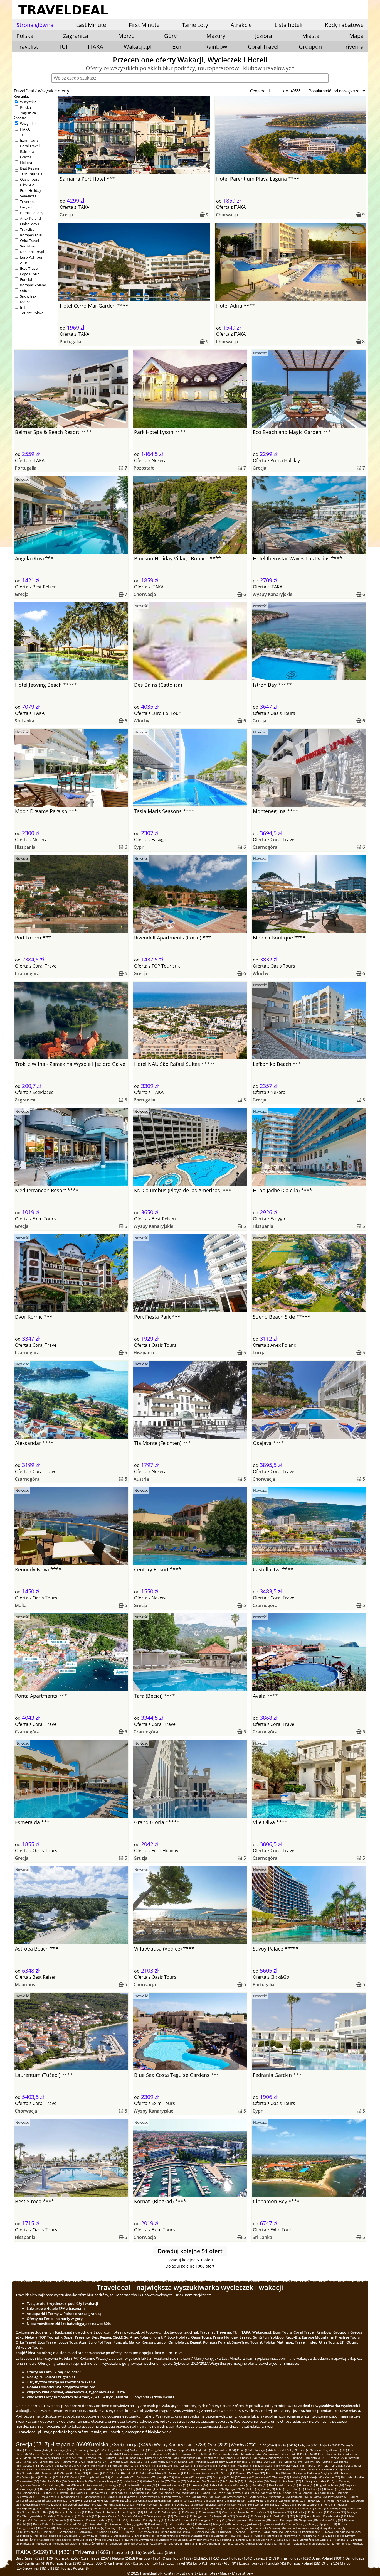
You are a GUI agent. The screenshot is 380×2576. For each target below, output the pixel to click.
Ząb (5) (214, 2532)
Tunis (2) (284, 2543)
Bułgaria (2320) (309, 2445)
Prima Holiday (32, 213)
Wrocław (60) (30, 2481)
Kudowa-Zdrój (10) (331, 2520)
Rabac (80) (51, 2477)
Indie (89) (132, 2473)
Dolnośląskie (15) (173, 2512)
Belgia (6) (188, 2532)
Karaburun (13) (70, 2516)
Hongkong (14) (212, 2512)
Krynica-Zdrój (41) (129, 2489)
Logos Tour (29, 274)
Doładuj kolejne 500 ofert (190, 2260)
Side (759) (306, 2450)
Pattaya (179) (50, 2465)
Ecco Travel (29, 268)
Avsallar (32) (30, 2497)
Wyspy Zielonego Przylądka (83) (319, 2473)
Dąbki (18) (176, 2508)
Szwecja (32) (274, 2493)
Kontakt (170, 2573)
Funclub (27, 279)
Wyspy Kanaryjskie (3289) (180, 2445)
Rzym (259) (136, 2462)
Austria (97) (315, 2469)
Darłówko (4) (97, 2540)
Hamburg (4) (80, 2540)
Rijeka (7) (143, 2528)
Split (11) (28, 2520)
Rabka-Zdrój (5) (273, 2532)
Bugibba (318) (301, 2458)
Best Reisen (29, 168)
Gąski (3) (76, 2543)
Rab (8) (189, 2524)
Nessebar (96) (31, 2473)
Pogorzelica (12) (224, 2516)
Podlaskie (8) (203, 2524)
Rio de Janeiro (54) (256, 2481)
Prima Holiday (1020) (294, 2558)
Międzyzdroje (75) (98, 2477)
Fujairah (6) (131, 2532)
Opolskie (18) (83, 2508)
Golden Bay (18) (158, 2508)
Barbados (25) (163, 2501)
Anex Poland (30, 218)
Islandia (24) (238, 2501)
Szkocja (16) (338, 2508)
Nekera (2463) (124, 2558)
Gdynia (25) (145, 2501)
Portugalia (70, 342)
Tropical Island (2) (303, 2543)
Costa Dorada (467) (331, 2454)
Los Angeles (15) (132, 2512)
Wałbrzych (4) (169, 2536)
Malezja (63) (315, 2477)
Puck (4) (259, 2536)
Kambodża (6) (68, 2532)
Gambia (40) (198, 2489)
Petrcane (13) (320, 2512)
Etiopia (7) (232, 2528)
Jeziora (264, 36)
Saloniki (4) (221, 2536)
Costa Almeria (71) (123, 2477)
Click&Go (27, 185)
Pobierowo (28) (174, 2497)
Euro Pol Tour (31, 257)
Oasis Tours (30, 179)
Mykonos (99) (261, 2469)
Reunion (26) (299, 2497)
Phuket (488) (309, 2454)
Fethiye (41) (150, 2489)
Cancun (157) (189, 2465)
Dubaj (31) (114, 2497)
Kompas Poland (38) (304, 2563)
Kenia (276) (31, 2462)
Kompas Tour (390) (66, 2563)
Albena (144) (315, 2465)
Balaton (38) (332, 2489)
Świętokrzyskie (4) (147, 2536)
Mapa (356, 36)
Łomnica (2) (230, 2543)
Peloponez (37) (32, 2493)
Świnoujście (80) (32, 2477)
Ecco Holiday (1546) (236, 2558)
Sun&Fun (28, 246)
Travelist (27, 47)
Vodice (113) (114, 2469)
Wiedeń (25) (43, 2501)
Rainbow (216, 47)
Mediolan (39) (251, 2489)
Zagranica (28, 113)
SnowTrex (28, 296)
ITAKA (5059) (32, 2552)
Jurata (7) (218, 2528)
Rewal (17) (268, 2508)
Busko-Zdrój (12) (284, 2516)
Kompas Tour (31, 235)
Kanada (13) (89, 2516)
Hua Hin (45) (277, 2485)
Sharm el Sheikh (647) (89, 2454)
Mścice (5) (27, 2536)
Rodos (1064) (227, 2450)
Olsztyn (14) (193, 2512)
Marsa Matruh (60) (80, 2481)
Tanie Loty (195, 25)
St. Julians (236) (184, 2462)
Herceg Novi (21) (147, 2504)
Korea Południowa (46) (173, 2485)
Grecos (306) (92, 2563)
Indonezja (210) (244, 2462)
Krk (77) (64, 2477)
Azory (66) (248, 2477)
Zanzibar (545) (230, 2454)
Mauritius (25, 1984)
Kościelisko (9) (99, 2524)
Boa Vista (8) (46, 2528)
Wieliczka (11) (337, 2516)
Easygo (26, 207)
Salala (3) (283, 2540)
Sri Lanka (24, 721)
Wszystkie (28, 102)
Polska (25, 107)
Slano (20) (198, 2504)
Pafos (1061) (245, 2450)
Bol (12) (301, 2516)
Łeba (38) (282, 2489)
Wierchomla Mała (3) (207, 2540)
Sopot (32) (290, 2493)
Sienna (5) (243, 2532)
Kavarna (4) (46, 2540)
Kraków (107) (205, 2469)
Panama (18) (65, 2508)
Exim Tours (29, 140)
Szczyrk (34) (239, 2493)
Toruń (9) (62, 2524)
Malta (21, 1605)
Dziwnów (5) (90, 2536)
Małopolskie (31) (72, 2497)
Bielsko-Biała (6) (170, 2532)
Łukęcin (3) (185, 2540)
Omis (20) (230, 2504)
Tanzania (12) (183, 2516)
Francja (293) (338, 2458)
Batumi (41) (166, 2489)
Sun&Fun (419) (37, 2563)
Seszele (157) (171, 2465)
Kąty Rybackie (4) (333, 2536)
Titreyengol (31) (50, 2497)
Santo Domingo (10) (285, 2520)
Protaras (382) (114, 2458)
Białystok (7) (263, 2528)
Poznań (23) (314, 2501)
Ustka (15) (62, 2512)
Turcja (259, 1353)
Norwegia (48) (115, 2485)
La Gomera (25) (99, 2501)
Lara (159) (137, 2465)
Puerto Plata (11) (102, 2520)
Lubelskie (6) (50, 2532)
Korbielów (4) (29, 2540)
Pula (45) (245, 2485)
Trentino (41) (63, 2489)
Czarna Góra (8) (296, 2524)
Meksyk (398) (56, 2458)
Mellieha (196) (294, 2462)
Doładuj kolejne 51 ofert (190, 2251)
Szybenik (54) (235, 2481)
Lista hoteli (288, 25)
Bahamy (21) (168, 2504)
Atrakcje (241, 25)
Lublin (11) (121, 2520)
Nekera (26, 163)
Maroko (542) (271, 2454)
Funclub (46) (276, 2563)
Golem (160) (121, 2465)
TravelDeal (24, 91)
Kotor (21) (129, 2504)
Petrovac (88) (177, 2473)
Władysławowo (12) (160, 2516)
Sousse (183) (32, 2465)
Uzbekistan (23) (294, 2501)
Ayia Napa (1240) (183, 2450)
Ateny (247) (165, 2462)
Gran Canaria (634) (135, 2454)
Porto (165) (89, 2465)
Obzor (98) (299, 2469)
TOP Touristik (31, 174)
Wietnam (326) (214, 2458)
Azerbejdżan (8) (81, 2528)
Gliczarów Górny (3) (95, 2543)
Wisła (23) (276, 2501)
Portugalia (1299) (159, 2450)
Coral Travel (263, 47)
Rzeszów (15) (97, 2512)
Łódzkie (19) (289, 2504)
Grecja (66, 215)
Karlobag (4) (63, 2540)
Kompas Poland (33, 285)
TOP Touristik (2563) (63, 2558)
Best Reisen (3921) (30, 2558)
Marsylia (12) (245, 2516)
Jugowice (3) (44, 2543)
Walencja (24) (199, 2501)
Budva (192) (330, 2462)
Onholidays (29, 224)
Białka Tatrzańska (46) (224, 2485)
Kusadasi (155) (247, 2465)
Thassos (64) (281, 2477)
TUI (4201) (62, 2552)
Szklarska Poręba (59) (108, 2481)
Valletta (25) (60, 2501)
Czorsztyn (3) (159, 2543)
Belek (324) (249, 2458)
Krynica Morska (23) (54, 2504)
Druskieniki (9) (157, 2524)
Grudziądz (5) (72, 2536)
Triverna (353, 47)
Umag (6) (326, 2528)
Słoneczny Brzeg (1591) (91, 2450)
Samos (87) (243, 2473)
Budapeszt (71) (146, 2477)
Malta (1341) (138, 2450)
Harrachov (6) (87, 2532)
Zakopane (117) (77, 2469)
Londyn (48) (133, 2485)
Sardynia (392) (94, 2458)
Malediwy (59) (133, 2481)
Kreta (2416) (288, 2445)
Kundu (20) (245, 2504)
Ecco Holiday (31, 190)
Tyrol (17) (234, 2508)
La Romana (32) (308, 2493)
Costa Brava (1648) (38, 2450)
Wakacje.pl (138, 47)
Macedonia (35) (121, 2493)
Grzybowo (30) (132, 2497)
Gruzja (140, 1858)
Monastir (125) (55, 2469)
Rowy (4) (235, 2536)
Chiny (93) (67, 2473)
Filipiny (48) (149, 2485)
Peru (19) (330, 2504)
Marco (25, 302)
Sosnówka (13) (282, 2512)
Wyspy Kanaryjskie (272, 594)
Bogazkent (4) (168, 2540)
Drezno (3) (143, 2543)
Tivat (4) (184, 2536)
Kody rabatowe (344, 25)
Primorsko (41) (83, 2489)
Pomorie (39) (215, 2489)
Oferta (66, 207)
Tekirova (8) (176, 2524)
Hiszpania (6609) (71, 2444)
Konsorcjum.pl (32, 252)
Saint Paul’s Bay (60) (53, 2481)
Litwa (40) (182, 2489)
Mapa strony (243, 2573)
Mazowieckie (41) (105, 2489)
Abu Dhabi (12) (317, 2516)
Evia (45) (292, 2485)
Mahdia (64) (298, 2477)
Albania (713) (338, 2450)
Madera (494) (290, 2454)
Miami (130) (37, 2469)
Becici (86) (273, 2473)
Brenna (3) (191, 2543)
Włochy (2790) (244, 2445)
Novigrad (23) (31, 2504)
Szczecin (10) (262, 2520)
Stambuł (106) (224, 2469)
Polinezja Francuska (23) (339, 2501)
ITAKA (96, 47)
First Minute (144, 25)
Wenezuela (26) (280, 2497)
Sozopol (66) (221, 2477)
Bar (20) (275, 2504)
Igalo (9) (142, 2524)
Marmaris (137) (335, 2465)
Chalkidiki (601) (210, 2454)
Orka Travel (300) (118, 2563)
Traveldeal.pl (150, 2573)
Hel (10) (27, 2524)
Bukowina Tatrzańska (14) (255, 2512)
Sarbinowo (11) (44, 2520)
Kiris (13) (53, 2516)
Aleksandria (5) (124, 2536)
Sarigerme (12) (203, 2516)
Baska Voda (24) (258, 2501)
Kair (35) (157, 2493)
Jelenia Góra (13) (109, 2516)
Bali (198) (277, 2462)
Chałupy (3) (176, 2543)
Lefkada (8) (239, 2524)
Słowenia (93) (50, 2473)
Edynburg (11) (157, 2520)
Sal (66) (235, 2477)
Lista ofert (188, 2573)
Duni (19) (49, 2508)
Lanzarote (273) (50, 2462)
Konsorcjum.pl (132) (149, 2563)
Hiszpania (25, 847)
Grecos (26, 157)
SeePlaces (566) (159, 2552)
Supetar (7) (128, 2528)
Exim (178, 47)
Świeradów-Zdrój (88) (153, 2473)
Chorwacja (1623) (63, 2450)
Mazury (216, 36)
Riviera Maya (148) (293, 2465)
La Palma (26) (318, 2497)
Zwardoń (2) (247, 2543)
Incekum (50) (55, 2485)
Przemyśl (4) (274, 2536)
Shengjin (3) (269, 2540)
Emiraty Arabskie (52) (316, 2481)
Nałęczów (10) (308, 2520)
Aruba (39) (268, 2489)
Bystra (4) (131, 2540)
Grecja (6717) (32, 2444)
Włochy (141, 721)
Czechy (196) (313, 2462)
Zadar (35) (82, 2493)
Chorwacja (227, 215)
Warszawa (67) (185, 2477)
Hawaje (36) (67, 2493)
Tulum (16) (322, 2508)
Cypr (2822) (219, 2445)
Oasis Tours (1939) (177, 2558)
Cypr (139, 847)
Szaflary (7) (113, 2528)
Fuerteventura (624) (161, 2454)
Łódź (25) (28, 2501)
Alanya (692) (66, 2454)
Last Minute (91, 25)
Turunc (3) (228, 2540)
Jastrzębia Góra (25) (124, 2501)
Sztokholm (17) (251, 2508)
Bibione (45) (307, 2485)
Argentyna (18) (217, 2508)
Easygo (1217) (265, 2558)
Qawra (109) (187, 2469)
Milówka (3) (28, 2543)
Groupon (310, 47)
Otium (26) (330, 2563)
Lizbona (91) (97, 2473)
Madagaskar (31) (95, 2497)
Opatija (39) (233, 2489)
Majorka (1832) (330, 2445)
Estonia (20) (261, 2504)
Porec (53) (294, 2481)
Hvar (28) (220, 2497)
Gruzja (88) (228, 2473)
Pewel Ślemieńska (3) (305, 2540)
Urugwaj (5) (228, 2532)
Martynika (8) (222, 2524)
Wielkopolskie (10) (240, 2520)
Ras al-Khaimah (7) (162, 2528)
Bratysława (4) (148, 2540)
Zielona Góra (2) (267, 2543)
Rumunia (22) (112, 2504)
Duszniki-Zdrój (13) (134, 2516)
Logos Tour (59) (252, 2563)
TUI (63, 47)
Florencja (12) (263, 2516)
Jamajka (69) (166, 2477)
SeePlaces (28, 196)
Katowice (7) (203, 2528)
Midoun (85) (289, 2473)
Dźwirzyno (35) (191, 2493)
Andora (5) (106, 2536)
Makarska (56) (196, 2481)
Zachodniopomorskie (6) (303, 2528)
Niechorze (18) (103, 2508)
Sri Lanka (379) (134, 2458)
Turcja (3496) (139, 2444)
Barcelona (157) (209, 2465)
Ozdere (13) (338, 2512)
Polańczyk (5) (292, 2532)
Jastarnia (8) (255, 2524)
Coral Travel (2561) (96, 2558)
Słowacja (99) (243, 2469)
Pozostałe (144, 468)
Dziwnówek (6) (149, 2532)
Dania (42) (47, 2489)
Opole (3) (326, 2540)
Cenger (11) (207, 2520)
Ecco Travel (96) (179, 2563)
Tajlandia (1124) (207, 2450)
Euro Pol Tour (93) (208, 2563)
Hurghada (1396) (118, 2450)
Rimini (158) (153, 2465)
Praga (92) (81, 2473)
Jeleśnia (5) (55, 2536)
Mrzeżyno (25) (79, 2501)
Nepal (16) (29, 2512)
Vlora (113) (130, 2469)
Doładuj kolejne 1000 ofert (190, 2266)
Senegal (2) (323, 2543)
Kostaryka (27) (259, 2497)
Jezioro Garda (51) (34, 2485)
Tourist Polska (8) (75, 2568)
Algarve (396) (75, 2458)
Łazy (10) (221, 2520)
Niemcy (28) (205, 2497)
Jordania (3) (61, 2543)
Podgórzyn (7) (185, 2528)
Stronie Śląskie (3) (248, 2540)
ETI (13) (53, 2568)
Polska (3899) (108, 2444)
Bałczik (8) (63, 2528)
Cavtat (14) (229, 2512)
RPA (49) (70, 2485)
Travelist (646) (126, 2552)
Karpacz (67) (204, 2477)
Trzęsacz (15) (78, 2512)
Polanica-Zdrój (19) (311, 2504)
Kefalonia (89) (115, 2473)
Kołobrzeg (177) (70, 2465)
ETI (23, 307)
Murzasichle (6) (30, 2532)
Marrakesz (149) (269, 2465)
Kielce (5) (41, 2536)
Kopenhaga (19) (32, 2508)
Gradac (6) (104, 2532)
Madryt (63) (332, 2477)
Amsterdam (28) (238, 2497)
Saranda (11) (64, 2520)
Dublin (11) (174, 2520)
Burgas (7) (247, 2528)
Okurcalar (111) (167, 2469)
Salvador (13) (302, 2512)
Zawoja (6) (279, 2528)
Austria (141, 1479)
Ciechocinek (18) (195, 2508)
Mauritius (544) (251, 2454)
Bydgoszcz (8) (328, 2524)
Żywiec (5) (202, 2532)
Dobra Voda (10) (44, 2524)
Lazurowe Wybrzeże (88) (203, 2473)
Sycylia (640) (113, 2454)
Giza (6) (117, 2532)
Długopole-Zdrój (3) (122, 2543)
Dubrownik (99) (281, 2469)
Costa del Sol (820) (286, 2450)
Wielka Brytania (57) (156, 2481)
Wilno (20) (184, 2504)
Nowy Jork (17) (286, 2508)
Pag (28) (191, 2497)
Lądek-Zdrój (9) (79, 2524)
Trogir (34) (224, 2493)
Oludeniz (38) (314, 2489)
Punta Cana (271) (97, 2462)
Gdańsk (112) (147, 2469)
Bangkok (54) (278, 2481)
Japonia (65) (263, 2477)
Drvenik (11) (190, 2520)
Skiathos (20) (214, 2504)
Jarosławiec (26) (339, 2497)
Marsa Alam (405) (35, 2458)
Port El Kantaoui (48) (91, 2485)
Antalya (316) (319, 2458)
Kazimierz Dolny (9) (122, 2524)
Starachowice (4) (202, 2536)
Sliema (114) (96, 2469)
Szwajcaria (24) (219, 2501)
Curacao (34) (256, 2493)
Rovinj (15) (113, 2512)
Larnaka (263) (119, 2462)
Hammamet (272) (73, 2462)
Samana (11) (81, 2520)
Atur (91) (231, 2563)
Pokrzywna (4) (292, 2536)
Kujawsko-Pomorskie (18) (130, 2508)
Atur (24, 263)
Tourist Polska (32, 313)
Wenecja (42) (30, 2489)
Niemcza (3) (341, 2540)
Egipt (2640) (267, 2445)
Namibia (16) (45, 2512)
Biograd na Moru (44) (330, 2485)
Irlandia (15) (152, 2512)
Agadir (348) (171, 2458)
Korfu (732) (321, 2450)
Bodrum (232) (224, 2462)
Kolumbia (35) (141, 2493)
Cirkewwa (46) (198, 2485)
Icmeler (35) (172, 2493)
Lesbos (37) (50, 2493)
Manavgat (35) (100, 2493)
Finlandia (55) (216, 2481)
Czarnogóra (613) (187, 2454)
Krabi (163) (105, 2465)
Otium (25, 291)
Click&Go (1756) (206, 2558)
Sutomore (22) (93, 2504)
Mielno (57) (178, 2481)
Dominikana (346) (191, 2458)
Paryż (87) (258, 2473)
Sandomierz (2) (341, 2543)
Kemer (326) (233, 2458)
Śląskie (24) (181, 2501)
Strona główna (35, 25)
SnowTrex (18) (34, 2568)
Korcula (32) (328, 2493)
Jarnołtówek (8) (275, 2524)
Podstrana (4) (311, 2536)
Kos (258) (150, 2462)
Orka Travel (29, 241)
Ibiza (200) (263, 2462)
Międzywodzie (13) (34, 2516)
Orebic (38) (297, 2489)
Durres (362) (153, 2458)
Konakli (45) (260, 2485)
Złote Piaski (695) (45, 2454)
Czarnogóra (265, 847)
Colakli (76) (78, 2477)
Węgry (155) (229, 2465)
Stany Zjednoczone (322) (274, 2458)
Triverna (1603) (93, 2552)
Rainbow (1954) (149, 2558)
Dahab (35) (209, 2493)
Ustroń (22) (75, 2504)
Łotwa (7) (98, 2528)
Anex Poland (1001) (328, 2558)
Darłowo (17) (305, 2508)
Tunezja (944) (264, 2450)
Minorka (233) (205, 2462)
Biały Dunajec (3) (210, 2543)
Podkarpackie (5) (313, 2532)
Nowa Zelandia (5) (337, 2532)
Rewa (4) (247, 2536)
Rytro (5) (256, 2532)
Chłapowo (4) (115, 2540)
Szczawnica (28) (153, 2497)
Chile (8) (313, 2524)
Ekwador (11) (138, 2520)
